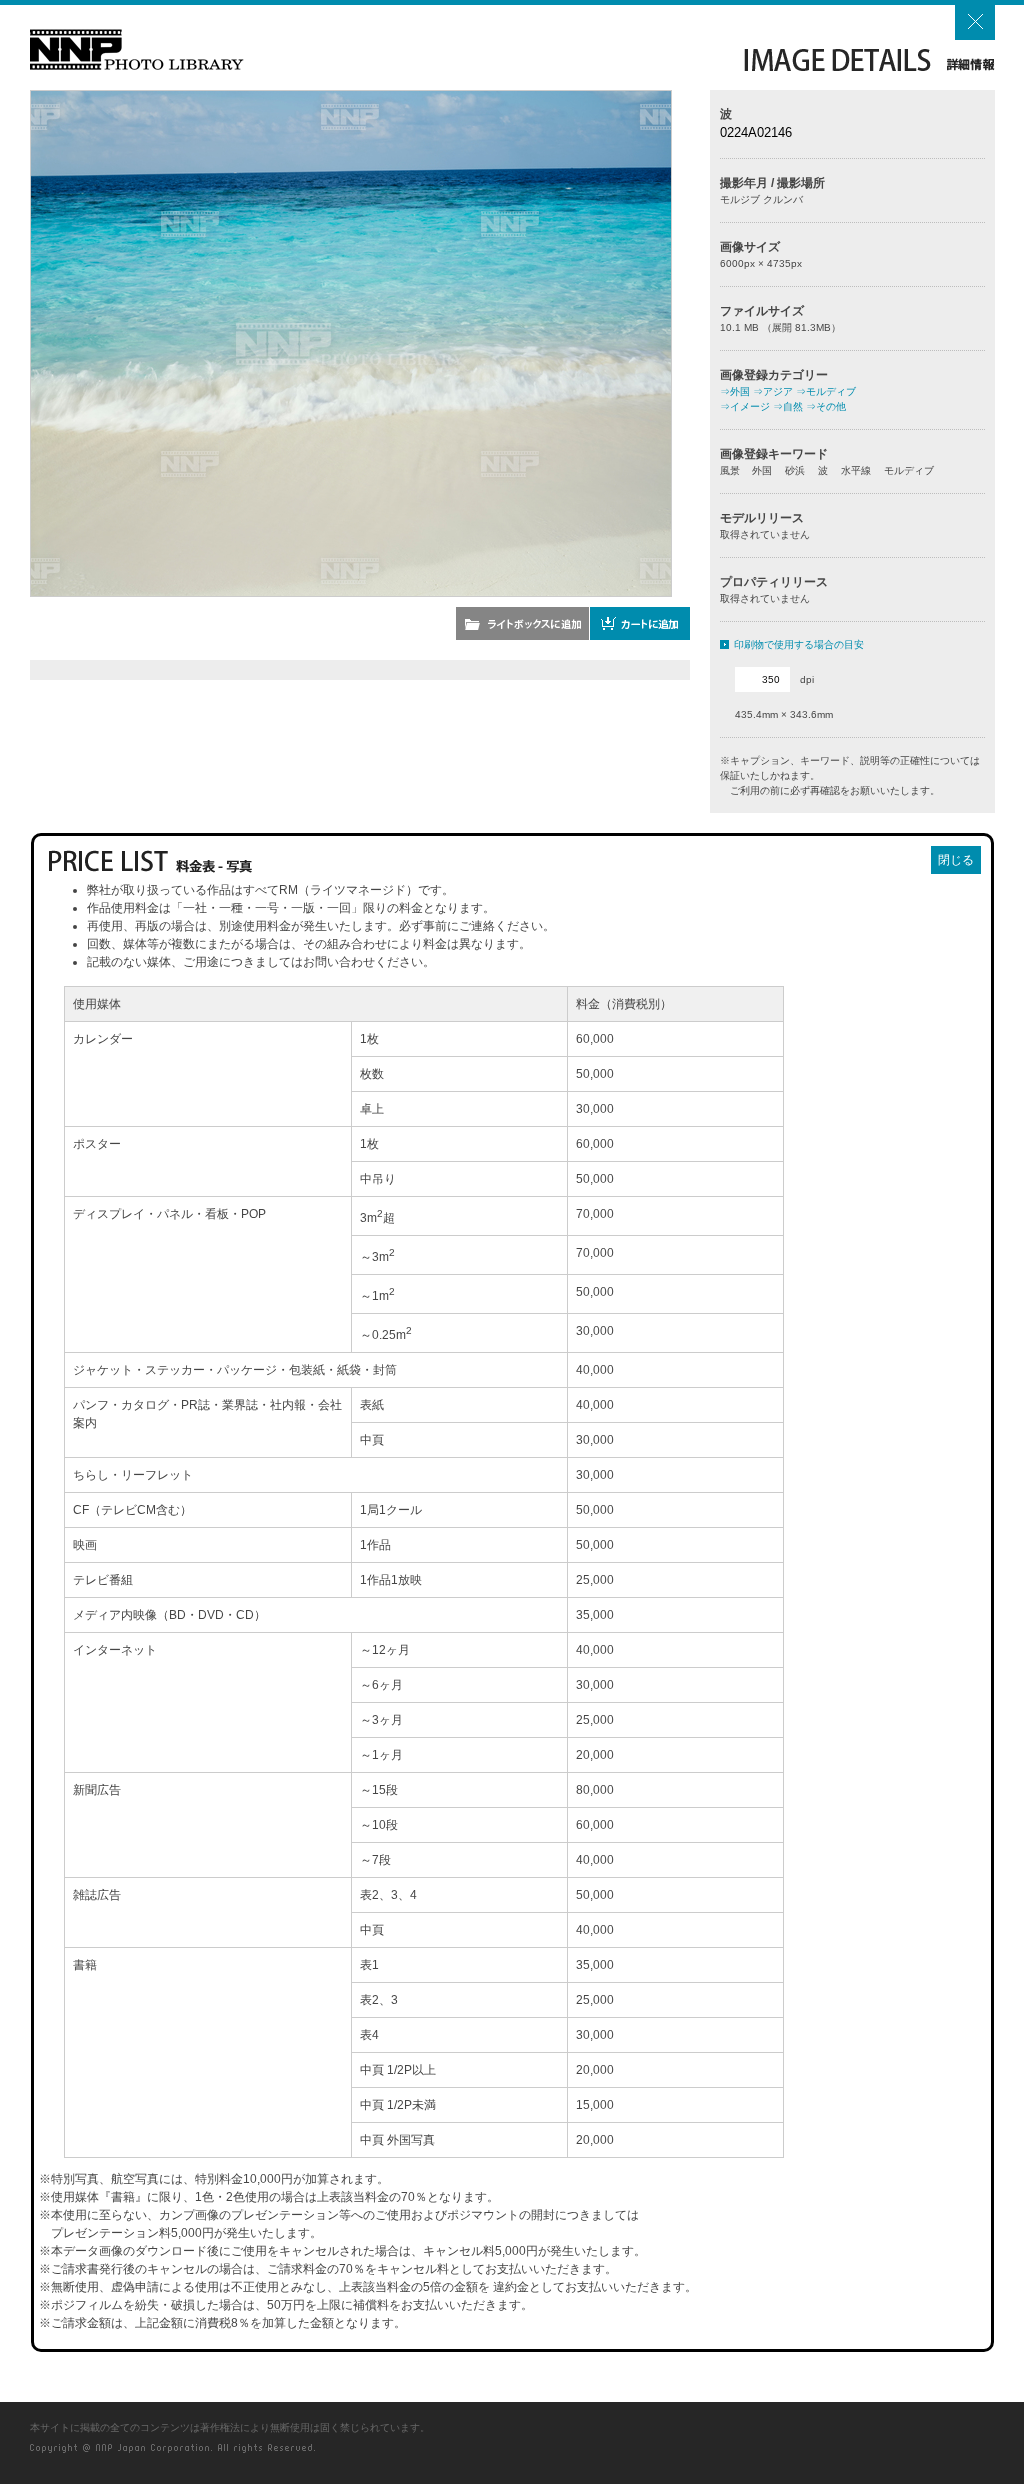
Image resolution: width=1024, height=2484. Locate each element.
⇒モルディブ (826, 391)
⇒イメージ (745, 406)
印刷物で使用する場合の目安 (799, 644)
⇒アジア (773, 391)
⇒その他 (826, 406)
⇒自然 (788, 406)
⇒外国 (735, 391)
